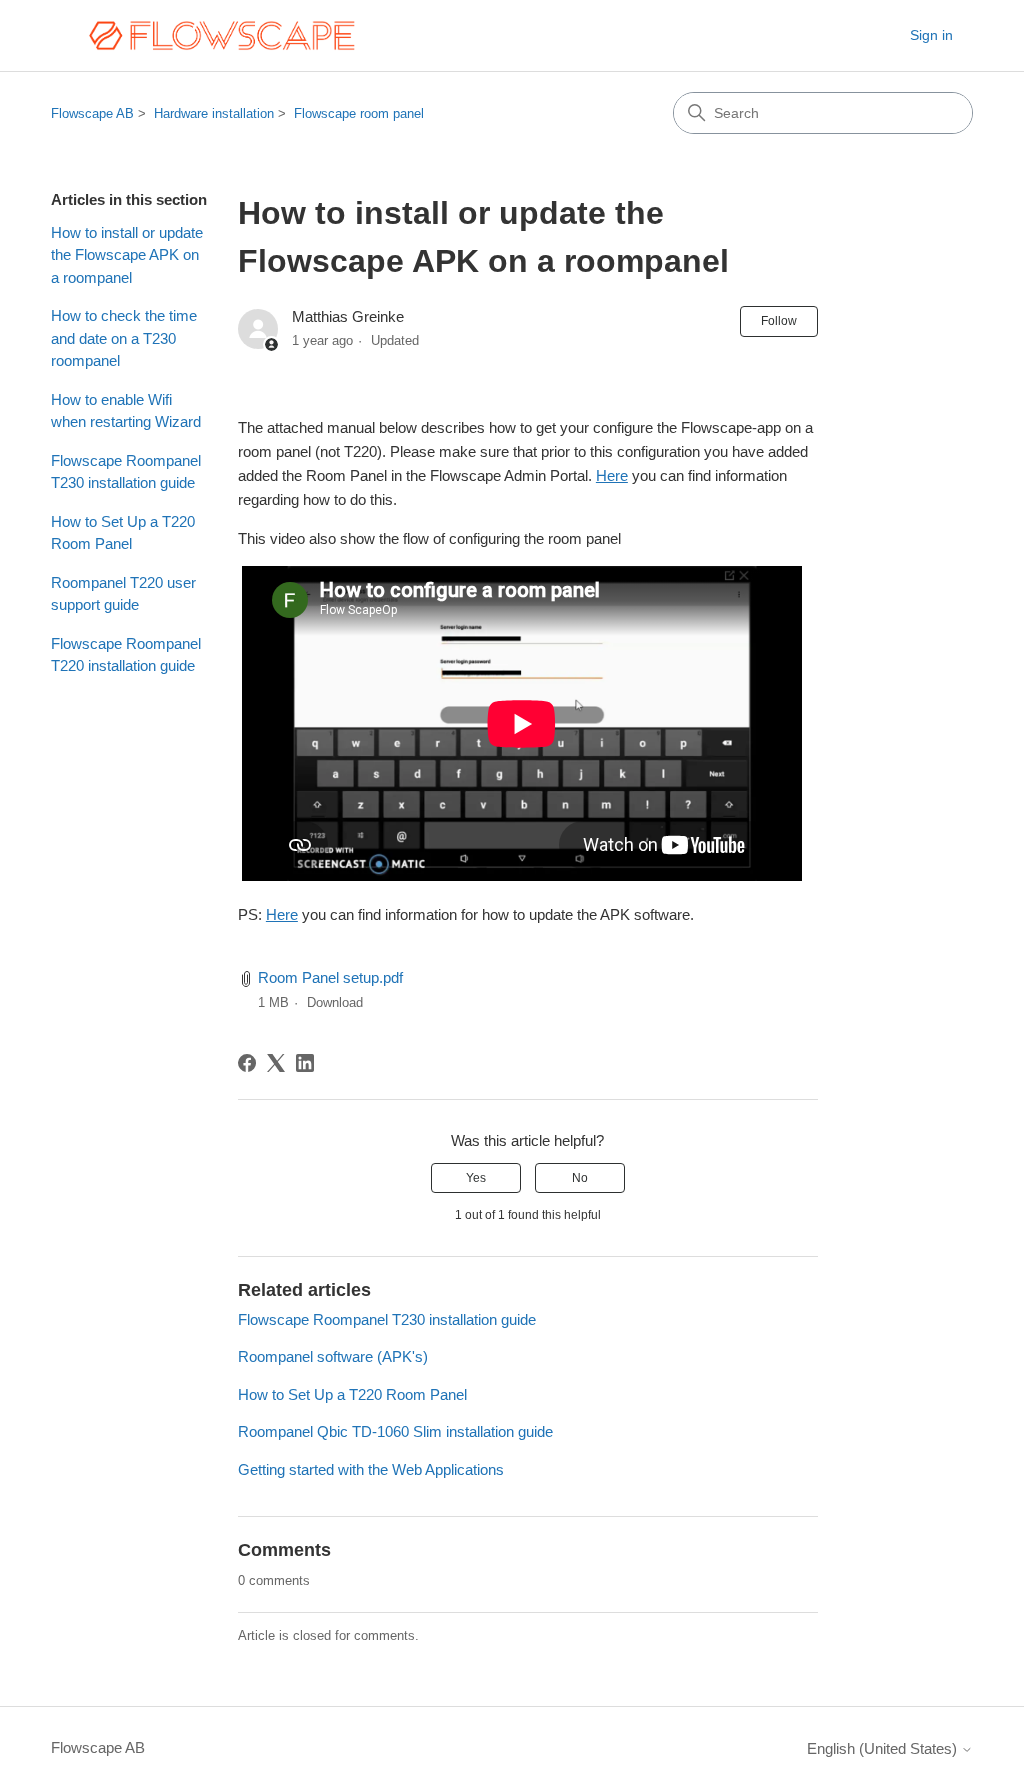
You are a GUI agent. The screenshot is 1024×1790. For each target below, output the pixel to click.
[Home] (221, 35)
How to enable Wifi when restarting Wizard (126, 411)
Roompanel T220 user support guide (123, 594)
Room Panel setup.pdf (330, 977)
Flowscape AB (92, 113)
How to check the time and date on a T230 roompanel (124, 338)
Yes (476, 1178)
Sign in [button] (931, 35)
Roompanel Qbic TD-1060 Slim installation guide (395, 1431)
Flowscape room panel (359, 113)
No (580, 1178)
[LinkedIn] (305, 1063)
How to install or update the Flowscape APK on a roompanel (127, 255)
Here (612, 475)
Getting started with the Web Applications (371, 1469)
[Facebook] (247, 1063)
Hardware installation (214, 113)
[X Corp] (276, 1063)
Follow (779, 321)
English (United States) (884, 1748)
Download (335, 1002)
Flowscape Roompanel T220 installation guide (126, 655)
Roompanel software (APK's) (333, 1356)
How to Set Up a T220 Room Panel (123, 533)
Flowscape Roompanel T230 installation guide (126, 472)
